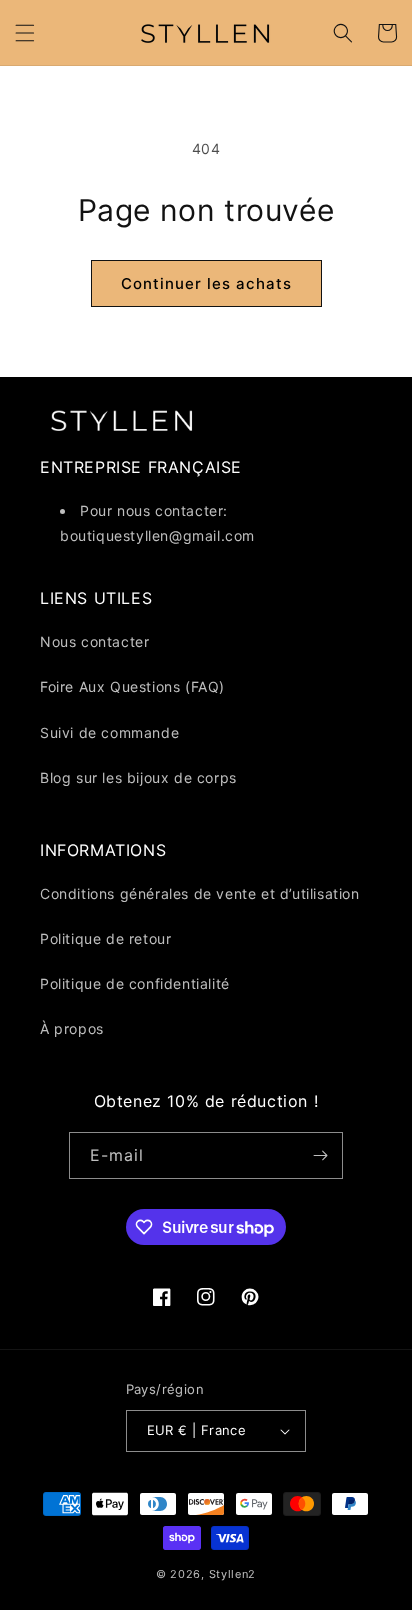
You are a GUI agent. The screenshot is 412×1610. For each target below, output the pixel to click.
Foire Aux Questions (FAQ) (132, 686)
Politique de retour (105, 938)
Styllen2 (233, 1574)
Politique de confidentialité (135, 983)
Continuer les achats (206, 283)
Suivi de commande (109, 732)
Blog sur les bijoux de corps (138, 777)
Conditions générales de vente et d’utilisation (200, 893)
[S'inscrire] (320, 1155)
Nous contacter (94, 641)
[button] (25, 33)
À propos (72, 1028)
